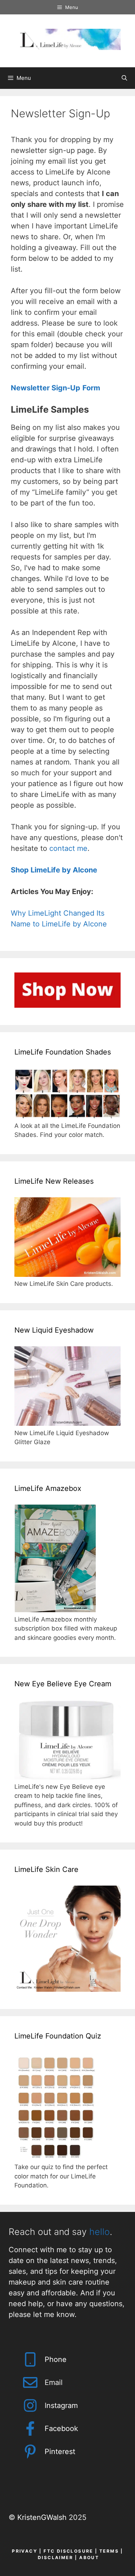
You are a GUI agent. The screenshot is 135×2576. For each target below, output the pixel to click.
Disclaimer (55, 2557)
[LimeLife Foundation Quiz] (56, 2158)
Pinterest (60, 2452)
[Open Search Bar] (124, 78)
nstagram (62, 2405)
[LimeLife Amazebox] (55, 1610)
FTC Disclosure (68, 2551)
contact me (68, 848)
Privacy (25, 2551)
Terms (109, 2551)
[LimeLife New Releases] (67, 1275)
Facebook (61, 2428)
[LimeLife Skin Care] (67, 1990)
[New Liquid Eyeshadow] (67, 1424)
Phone (56, 2359)
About (89, 2557)
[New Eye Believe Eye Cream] (67, 1777)
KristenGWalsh (42, 2517)
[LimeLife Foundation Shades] (67, 1116)
